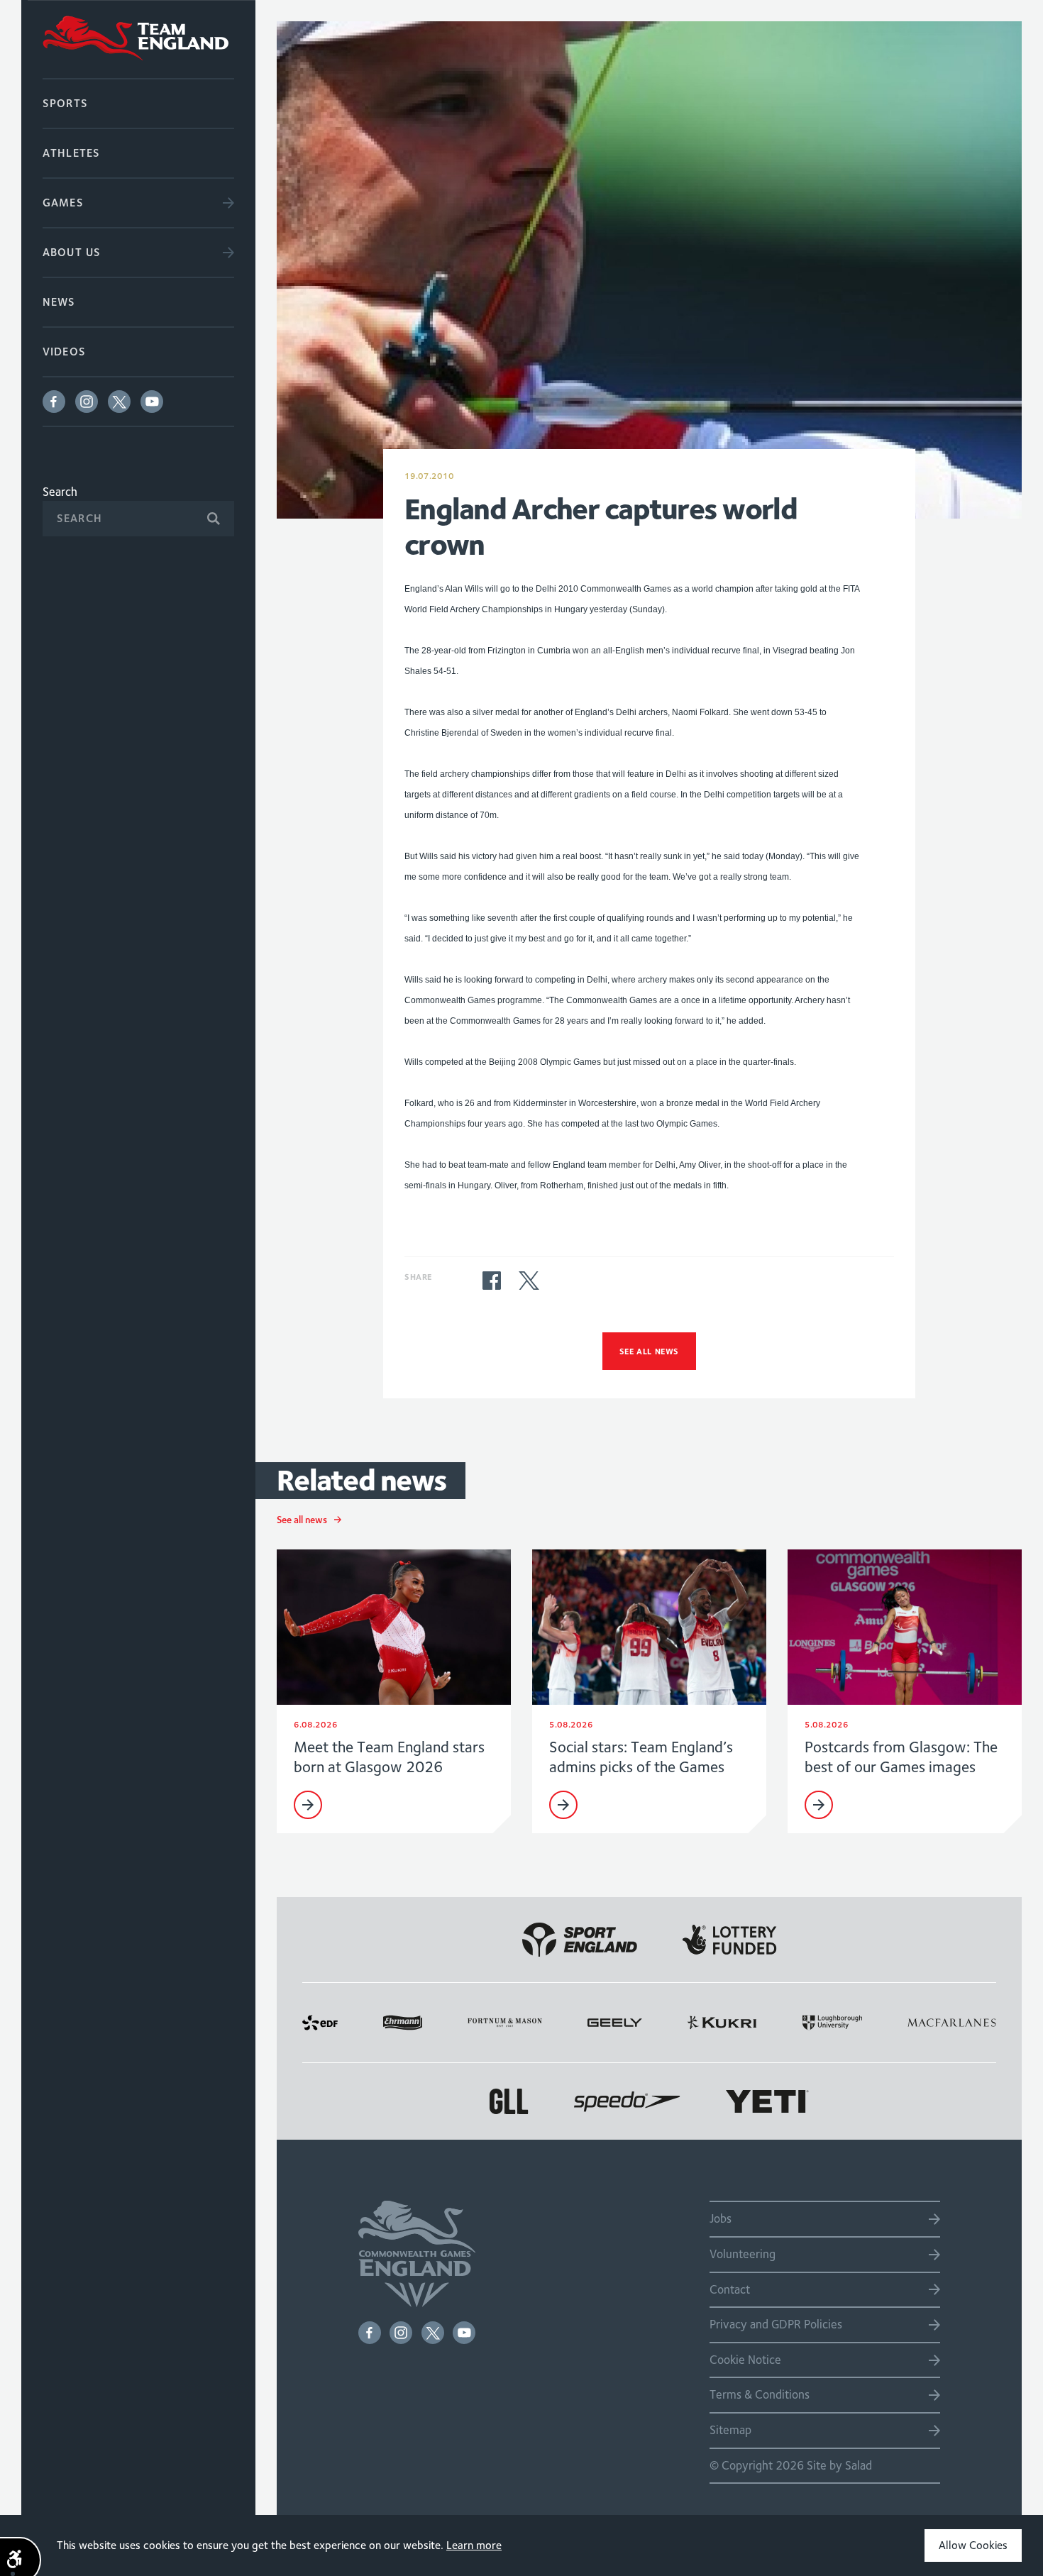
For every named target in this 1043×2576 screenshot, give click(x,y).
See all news (649, 1351)
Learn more (474, 2545)
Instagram (87, 402)
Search (60, 492)
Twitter (119, 402)
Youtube (152, 402)
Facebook (54, 402)
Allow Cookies (973, 2545)
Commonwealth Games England (138, 39)
